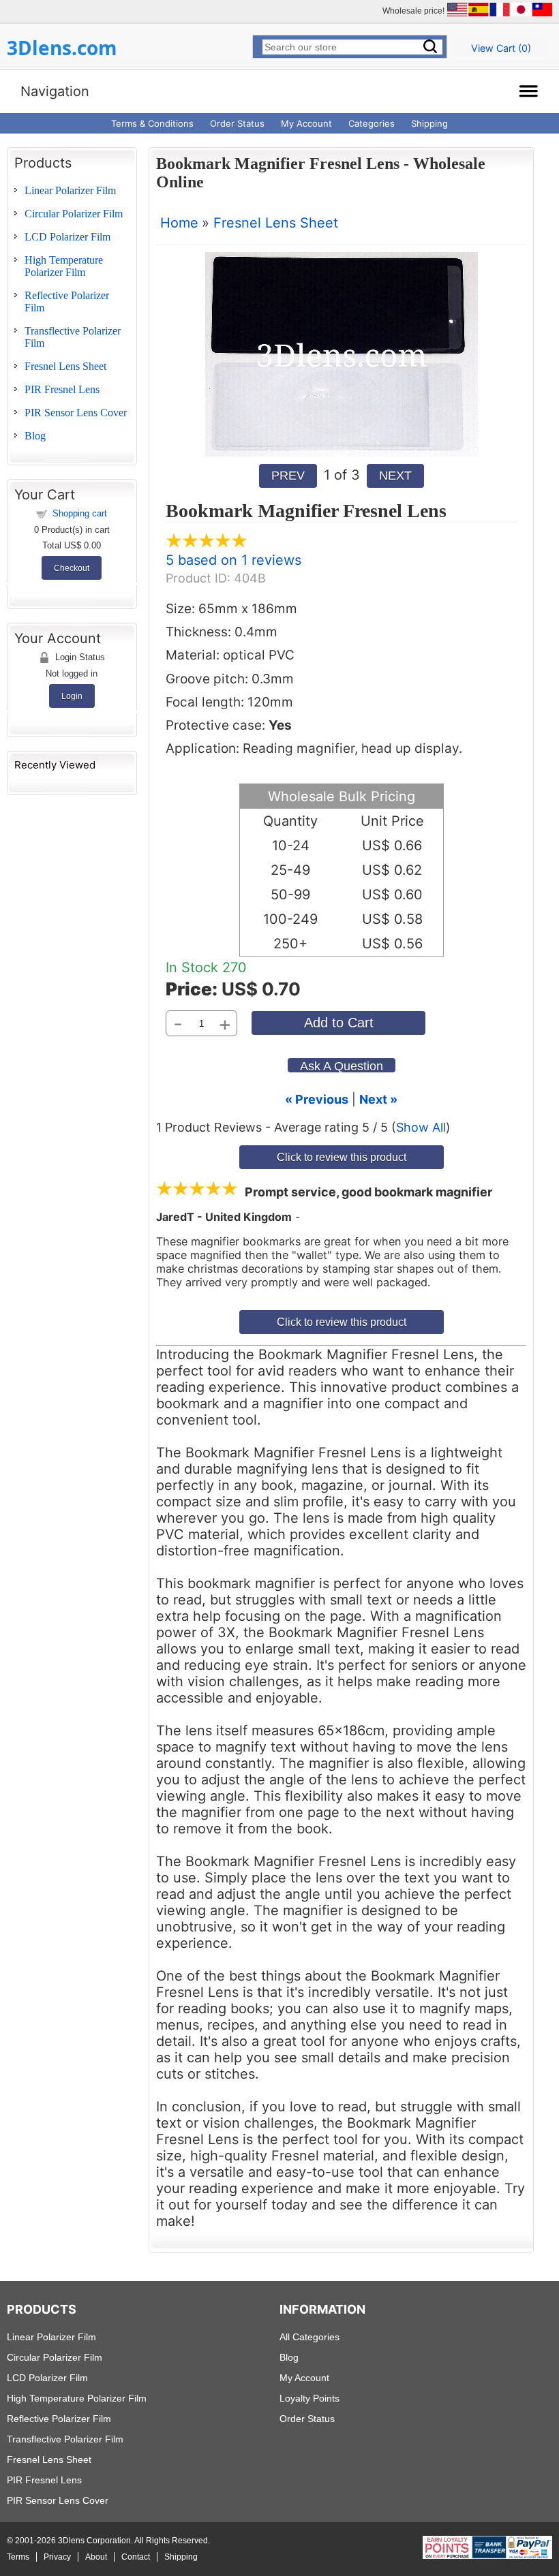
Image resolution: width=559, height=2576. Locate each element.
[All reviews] (207, 544)
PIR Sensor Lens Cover (76, 413)
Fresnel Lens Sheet (65, 366)
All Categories (309, 2337)
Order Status (237, 123)
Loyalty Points (309, 2398)
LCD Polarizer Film (67, 237)
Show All (421, 1127)
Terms (18, 2557)
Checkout (72, 568)
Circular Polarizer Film (74, 214)
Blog (35, 436)
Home (179, 223)
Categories (372, 123)
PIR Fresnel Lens (62, 389)
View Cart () (501, 48)
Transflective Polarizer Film (65, 2439)
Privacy (57, 2557)
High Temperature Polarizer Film (64, 266)
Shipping (429, 123)
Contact (136, 2557)
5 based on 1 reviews (233, 560)
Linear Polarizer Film (70, 190)
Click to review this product (342, 1157)
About (96, 2557)
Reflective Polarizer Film (59, 2419)
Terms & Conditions (152, 123)
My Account (306, 123)
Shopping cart (80, 513)
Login (72, 696)
